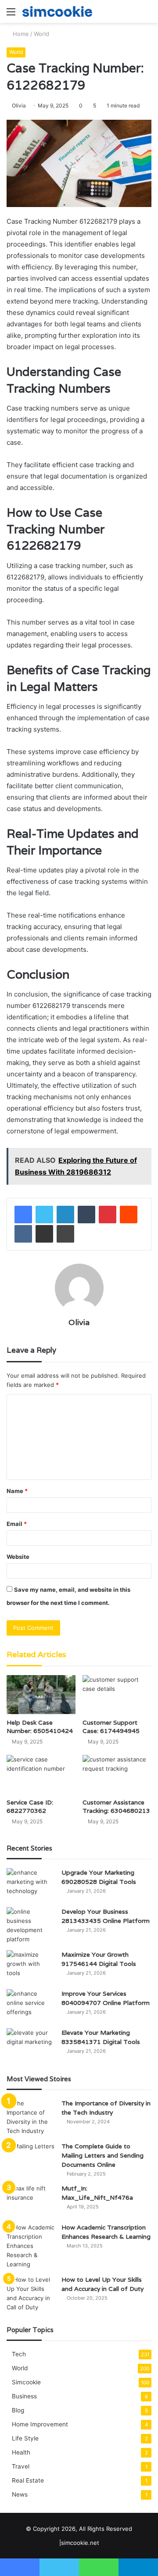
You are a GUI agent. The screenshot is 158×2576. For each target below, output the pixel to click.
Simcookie (26, 2382)
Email (17, 1524)
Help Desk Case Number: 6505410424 (40, 1727)
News (20, 2494)
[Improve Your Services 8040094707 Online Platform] (31, 2006)
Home (20, 34)
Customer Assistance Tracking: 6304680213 (116, 1806)
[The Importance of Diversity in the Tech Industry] (31, 2117)
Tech (19, 2354)
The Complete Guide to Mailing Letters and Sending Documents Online (102, 2155)
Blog (18, 2410)
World (41, 34)
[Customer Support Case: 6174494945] (117, 1695)
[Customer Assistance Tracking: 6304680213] (117, 1774)
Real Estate (28, 2480)
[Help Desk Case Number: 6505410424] (41, 1695)
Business (24, 2396)
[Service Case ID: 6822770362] (41, 1774)
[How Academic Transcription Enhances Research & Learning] (31, 2246)
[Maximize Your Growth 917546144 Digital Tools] (31, 1967)
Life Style (25, 2438)
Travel (21, 2466)
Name (17, 1491)
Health (21, 2452)
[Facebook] (23, 1215)
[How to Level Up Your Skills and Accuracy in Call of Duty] (31, 2294)
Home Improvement (40, 2424)
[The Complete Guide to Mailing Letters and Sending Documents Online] (31, 2158)
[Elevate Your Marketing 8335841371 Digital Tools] (31, 2045)
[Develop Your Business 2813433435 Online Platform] (31, 1926)
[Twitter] (44, 1215)
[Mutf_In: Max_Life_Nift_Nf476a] (31, 2200)
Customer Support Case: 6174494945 (111, 1727)
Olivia (19, 105)
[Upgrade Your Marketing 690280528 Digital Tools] (31, 1885)
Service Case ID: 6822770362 (30, 1806)
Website (18, 1557)
